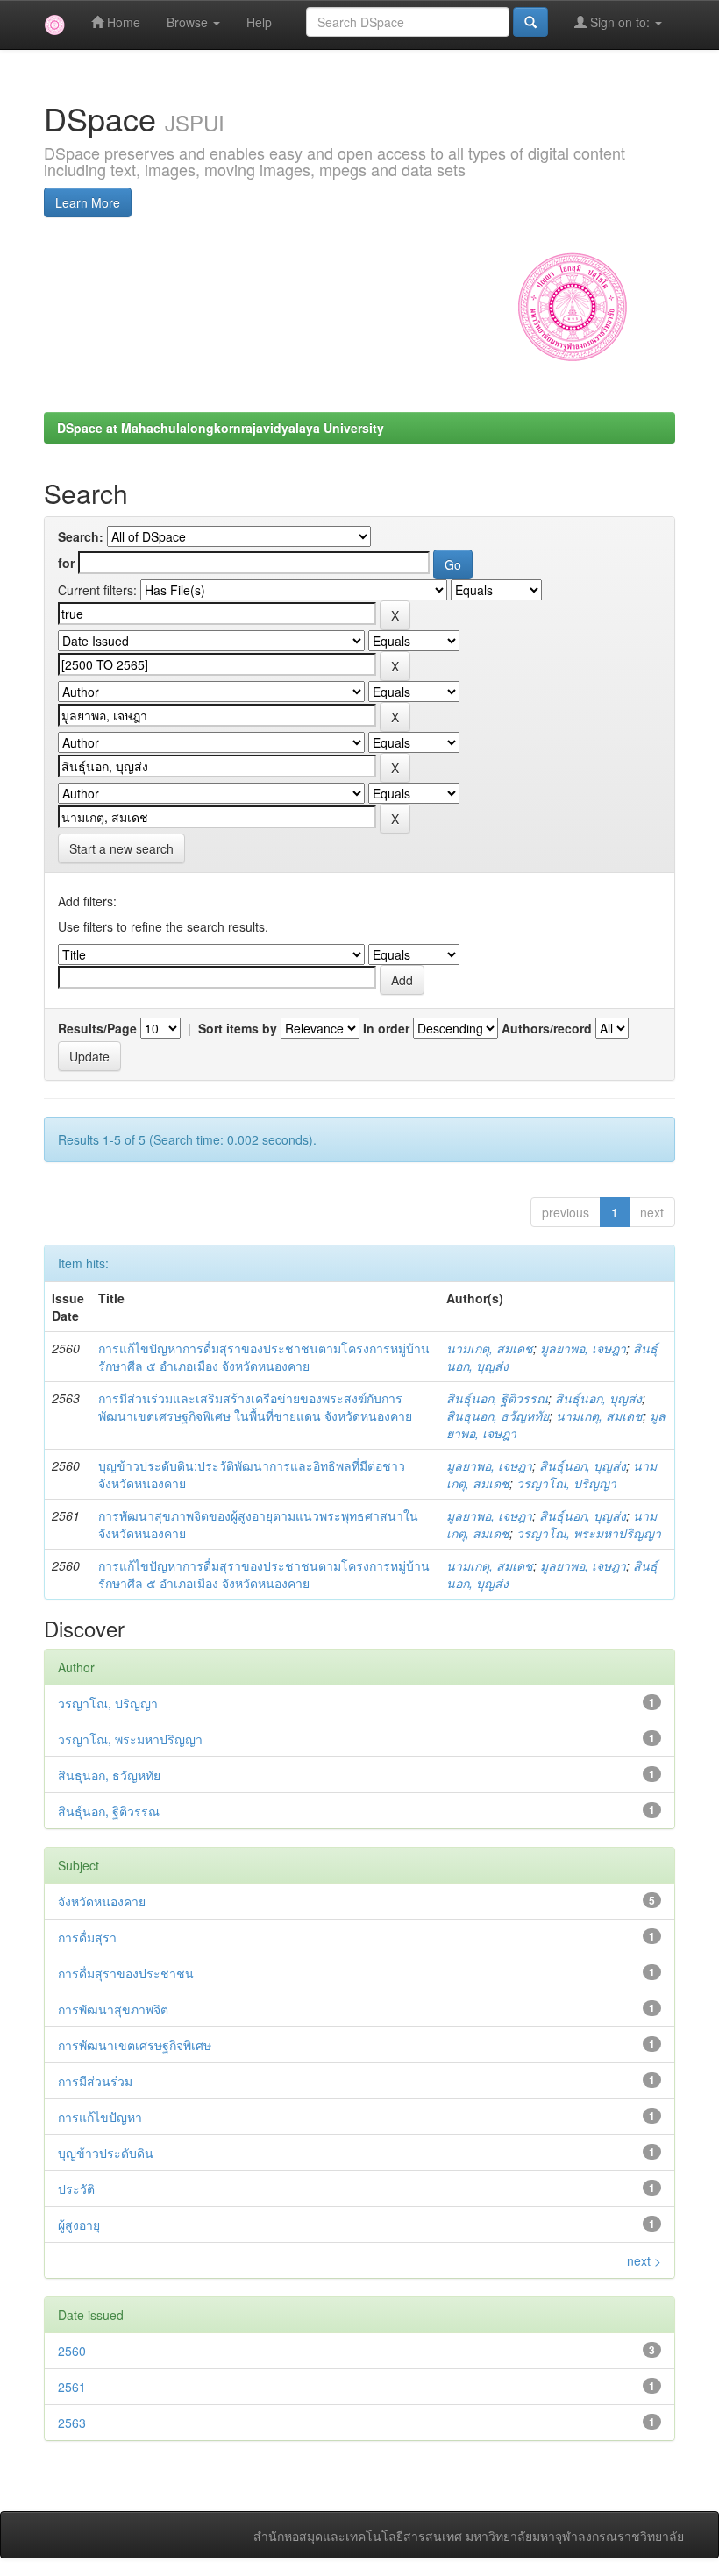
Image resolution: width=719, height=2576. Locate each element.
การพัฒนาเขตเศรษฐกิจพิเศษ (135, 2045)
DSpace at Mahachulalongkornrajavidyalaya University (221, 428)
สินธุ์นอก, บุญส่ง (598, 1398)
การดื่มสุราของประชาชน (126, 1973)
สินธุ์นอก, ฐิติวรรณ (497, 1398)
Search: (81, 536)
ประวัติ (76, 2189)
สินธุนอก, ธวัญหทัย (498, 1416)
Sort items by (238, 1028)
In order (386, 1028)
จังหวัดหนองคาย (102, 1901)
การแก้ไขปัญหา (100, 2117)
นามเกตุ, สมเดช (490, 1348)
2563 (72, 2423)
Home (122, 22)
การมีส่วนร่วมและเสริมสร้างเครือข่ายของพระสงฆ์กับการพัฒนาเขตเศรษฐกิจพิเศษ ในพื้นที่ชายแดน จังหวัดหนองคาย (255, 1407)
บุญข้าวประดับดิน (106, 2153)
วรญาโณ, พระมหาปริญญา (589, 1533)
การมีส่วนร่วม (95, 2081)
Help (259, 22)
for (66, 563)
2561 (72, 2387)
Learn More (88, 202)
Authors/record (547, 1028)
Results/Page (97, 1028)
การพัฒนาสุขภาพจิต (113, 2009)
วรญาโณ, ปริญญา (566, 1483)
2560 (72, 2351)
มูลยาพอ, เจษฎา (583, 1348)
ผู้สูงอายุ (79, 2225)
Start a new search (121, 848)
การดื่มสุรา (87, 1937)
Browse (189, 22)
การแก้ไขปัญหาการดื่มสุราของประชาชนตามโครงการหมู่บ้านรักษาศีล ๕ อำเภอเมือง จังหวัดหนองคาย (264, 1357)
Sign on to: (620, 22)
